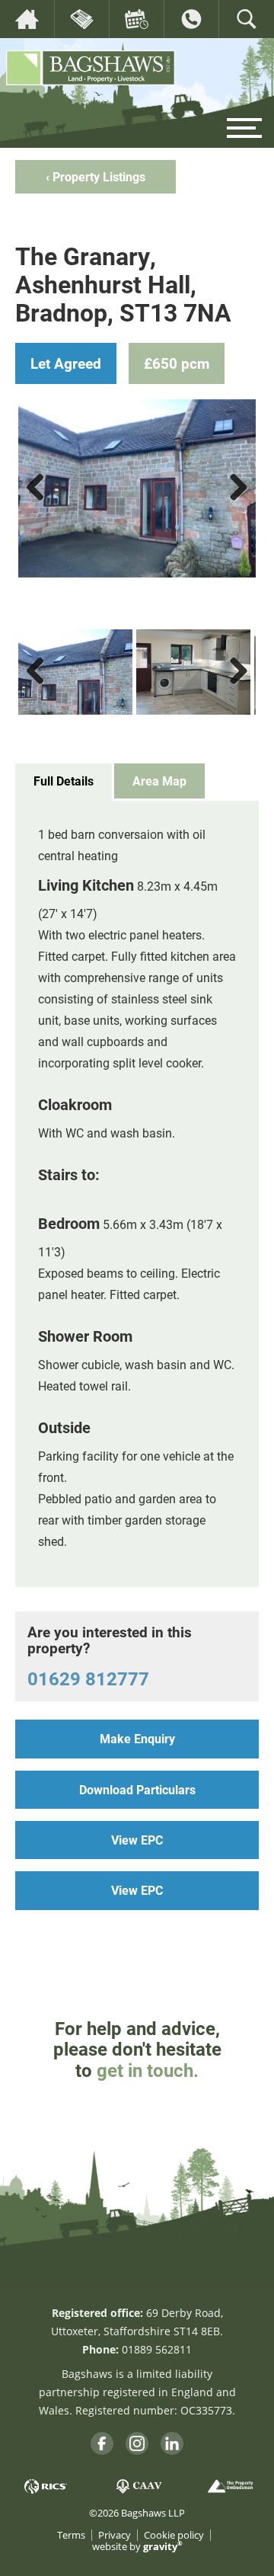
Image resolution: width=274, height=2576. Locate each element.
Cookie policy (174, 2535)
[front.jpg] (137, 488)
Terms (71, 2535)
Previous (41, 502)
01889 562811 (157, 2349)
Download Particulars (137, 1789)
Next (236, 502)
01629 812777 (88, 1678)
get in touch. (148, 2070)
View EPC (137, 1840)
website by (137, 2547)
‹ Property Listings (96, 176)
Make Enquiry (137, 1738)
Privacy (115, 2535)
